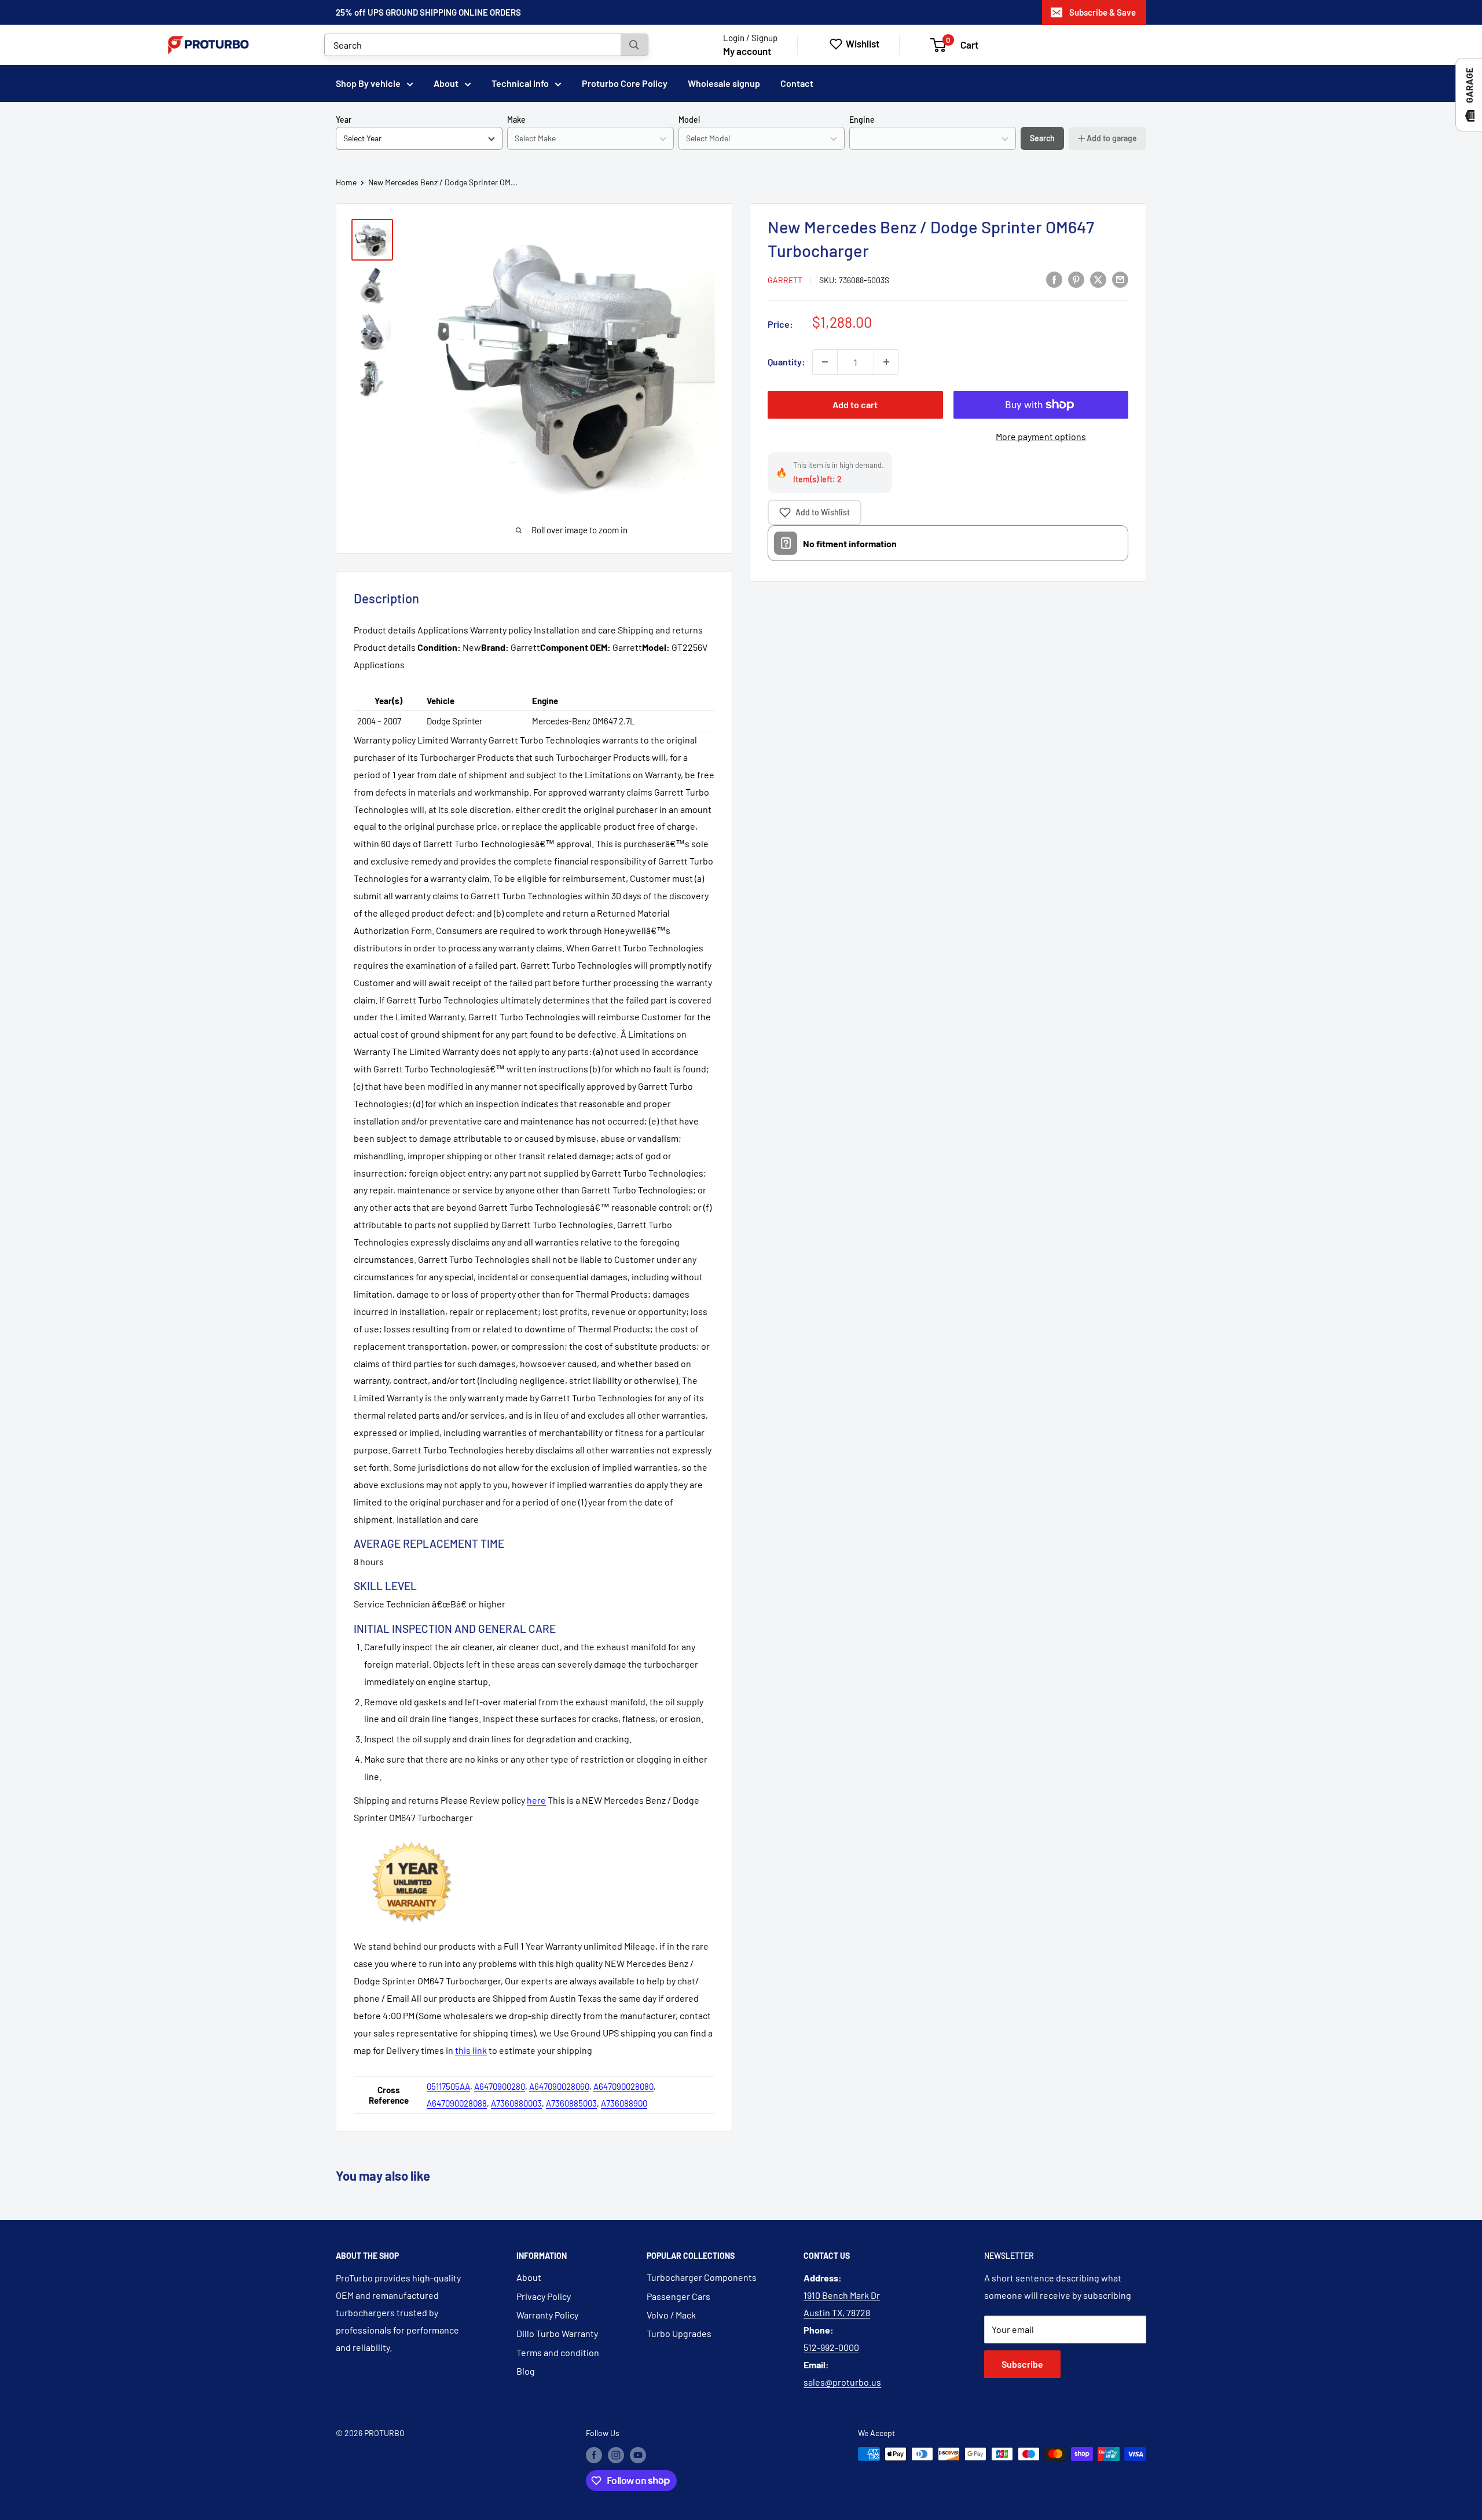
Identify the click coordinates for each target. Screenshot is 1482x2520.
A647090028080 (623, 2086)
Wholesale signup (724, 83)
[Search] (634, 45)
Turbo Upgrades (679, 2333)
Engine (862, 120)
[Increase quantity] (886, 362)
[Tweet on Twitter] (1098, 279)
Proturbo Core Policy (625, 83)
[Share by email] (1120, 279)
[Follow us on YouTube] (638, 2455)
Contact (797, 83)
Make (516, 120)
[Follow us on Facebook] (594, 2455)
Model (689, 120)
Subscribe (1022, 2364)
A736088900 (624, 2103)
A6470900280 (500, 2086)
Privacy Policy (544, 2296)
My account (747, 51)
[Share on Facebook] (1054, 279)
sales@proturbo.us (842, 2382)
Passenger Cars (678, 2296)
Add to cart (855, 404)
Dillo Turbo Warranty (557, 2333)
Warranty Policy (547, 2315)
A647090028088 (457, 2103)
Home (346, 182)
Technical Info (520, 83)
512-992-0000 (831, 2347)
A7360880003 (516, 2103)
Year (344, 120)
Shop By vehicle (368, 83)
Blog (526, 2371)
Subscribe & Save (1103, 12)
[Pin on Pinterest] (1076, 279)
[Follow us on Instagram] (616, 2455)
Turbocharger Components (702, 2277)
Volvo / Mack (671, 2315)
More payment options (1041, 436)
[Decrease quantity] (825, 362)
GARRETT (785, 280)
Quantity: (786, 362)
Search (1042, 138)
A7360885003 (571, 2103)
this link (471, 2050)
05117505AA (448, 2086)
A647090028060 (559, 2086)
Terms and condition (558, 2352)
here (536, 1800)
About (446, 83)
